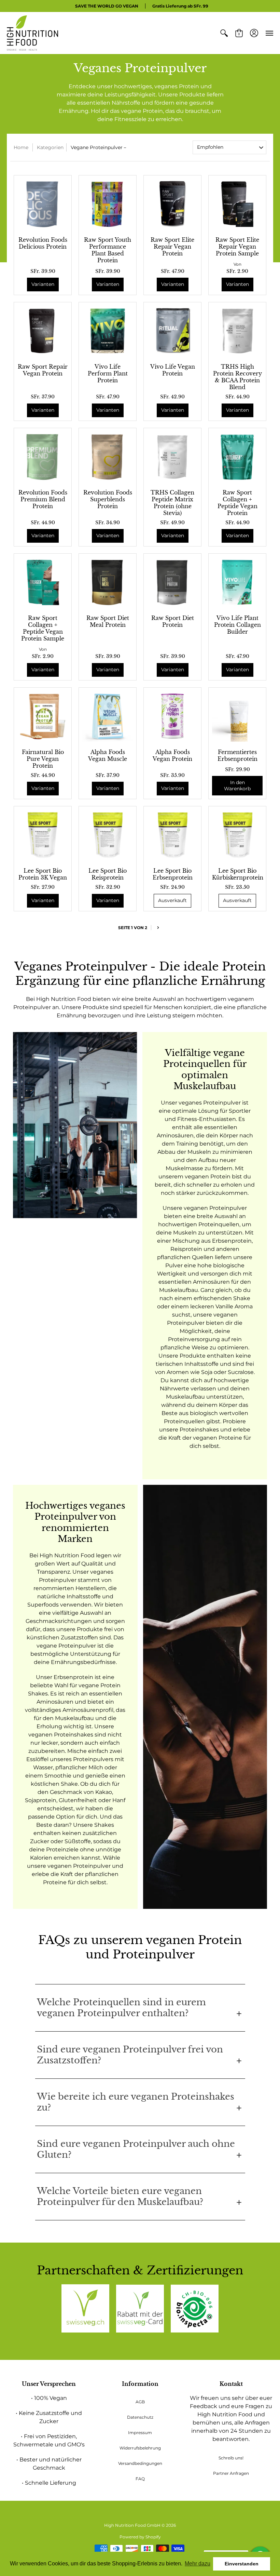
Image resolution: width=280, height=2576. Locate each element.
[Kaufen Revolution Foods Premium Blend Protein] (43, 457)
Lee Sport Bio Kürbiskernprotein (238, 874)
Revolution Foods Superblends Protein (108, 499)
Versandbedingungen (140, 2463)
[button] (224, 33)
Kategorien (50, 147)
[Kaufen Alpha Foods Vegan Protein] (172, 716)
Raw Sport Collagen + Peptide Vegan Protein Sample (43, 628)
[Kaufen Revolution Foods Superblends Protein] (108, 457)
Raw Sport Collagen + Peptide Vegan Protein (237, 503)
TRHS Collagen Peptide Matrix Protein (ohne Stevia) (172, 503)
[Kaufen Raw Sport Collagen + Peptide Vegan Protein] (237, 457)
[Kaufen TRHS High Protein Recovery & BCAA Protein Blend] (237, 331)
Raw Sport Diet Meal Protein (108, 621)
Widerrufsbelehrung (140, 2448)
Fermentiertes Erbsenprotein (237, 755)
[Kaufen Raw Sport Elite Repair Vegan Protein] (172, 204)
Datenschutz (140, 2417)
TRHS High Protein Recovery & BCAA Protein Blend (237, 377)
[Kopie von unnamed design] (140, 2309)
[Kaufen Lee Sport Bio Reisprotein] (108, 835)
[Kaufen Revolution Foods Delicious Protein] (43, 204)
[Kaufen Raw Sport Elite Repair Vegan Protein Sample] (237, 204)
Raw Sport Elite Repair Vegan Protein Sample (237, 247)
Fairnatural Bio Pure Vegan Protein (43, 759)
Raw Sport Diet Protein (173, 621)
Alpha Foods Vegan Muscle (108, 755)
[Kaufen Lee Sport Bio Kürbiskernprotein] (237, 835)
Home (21, 147)
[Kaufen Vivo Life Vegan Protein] (172, 331)
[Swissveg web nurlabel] (85, 2308)
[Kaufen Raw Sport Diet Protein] (172, 582)
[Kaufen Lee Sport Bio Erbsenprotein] (172, 835)
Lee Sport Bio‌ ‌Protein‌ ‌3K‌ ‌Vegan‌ (43, 874)
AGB (140, 2402)
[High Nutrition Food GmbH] (32, 33)
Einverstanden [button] (242, 2564)
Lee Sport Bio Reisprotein (108, 874)
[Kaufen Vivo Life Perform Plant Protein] (108, 331)
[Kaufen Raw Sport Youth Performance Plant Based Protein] (108, 204)
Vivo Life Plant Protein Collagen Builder (237, 625)
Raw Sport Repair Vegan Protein (43, 370)
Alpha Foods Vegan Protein (172, 755)
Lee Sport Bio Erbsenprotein (173, 874)
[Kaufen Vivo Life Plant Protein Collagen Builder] (237, 582)
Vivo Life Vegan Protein (173, 370)
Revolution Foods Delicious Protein (43, 243)
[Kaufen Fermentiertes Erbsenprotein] (237, 716)
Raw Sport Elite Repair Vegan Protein (172, 247)
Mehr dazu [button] (198, 2564)
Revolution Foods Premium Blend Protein (43, 499)
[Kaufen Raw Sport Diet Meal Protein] (108, 582)
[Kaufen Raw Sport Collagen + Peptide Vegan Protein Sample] (43, 582)
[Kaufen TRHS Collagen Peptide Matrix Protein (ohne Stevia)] (172, 457)
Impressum (140, 2433)
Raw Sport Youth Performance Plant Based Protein (108, 250)
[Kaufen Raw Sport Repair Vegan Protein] (43, 331)
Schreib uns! (231, 2458)
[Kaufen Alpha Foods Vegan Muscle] (108, 716)
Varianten (43, 284)
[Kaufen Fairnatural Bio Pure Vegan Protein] (43, 716)
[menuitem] (224, 33)
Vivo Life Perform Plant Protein (108, 373)
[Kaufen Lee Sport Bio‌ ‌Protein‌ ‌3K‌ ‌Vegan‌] (43, 835)
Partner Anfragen (231, 2473)
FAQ (140, 2479)
